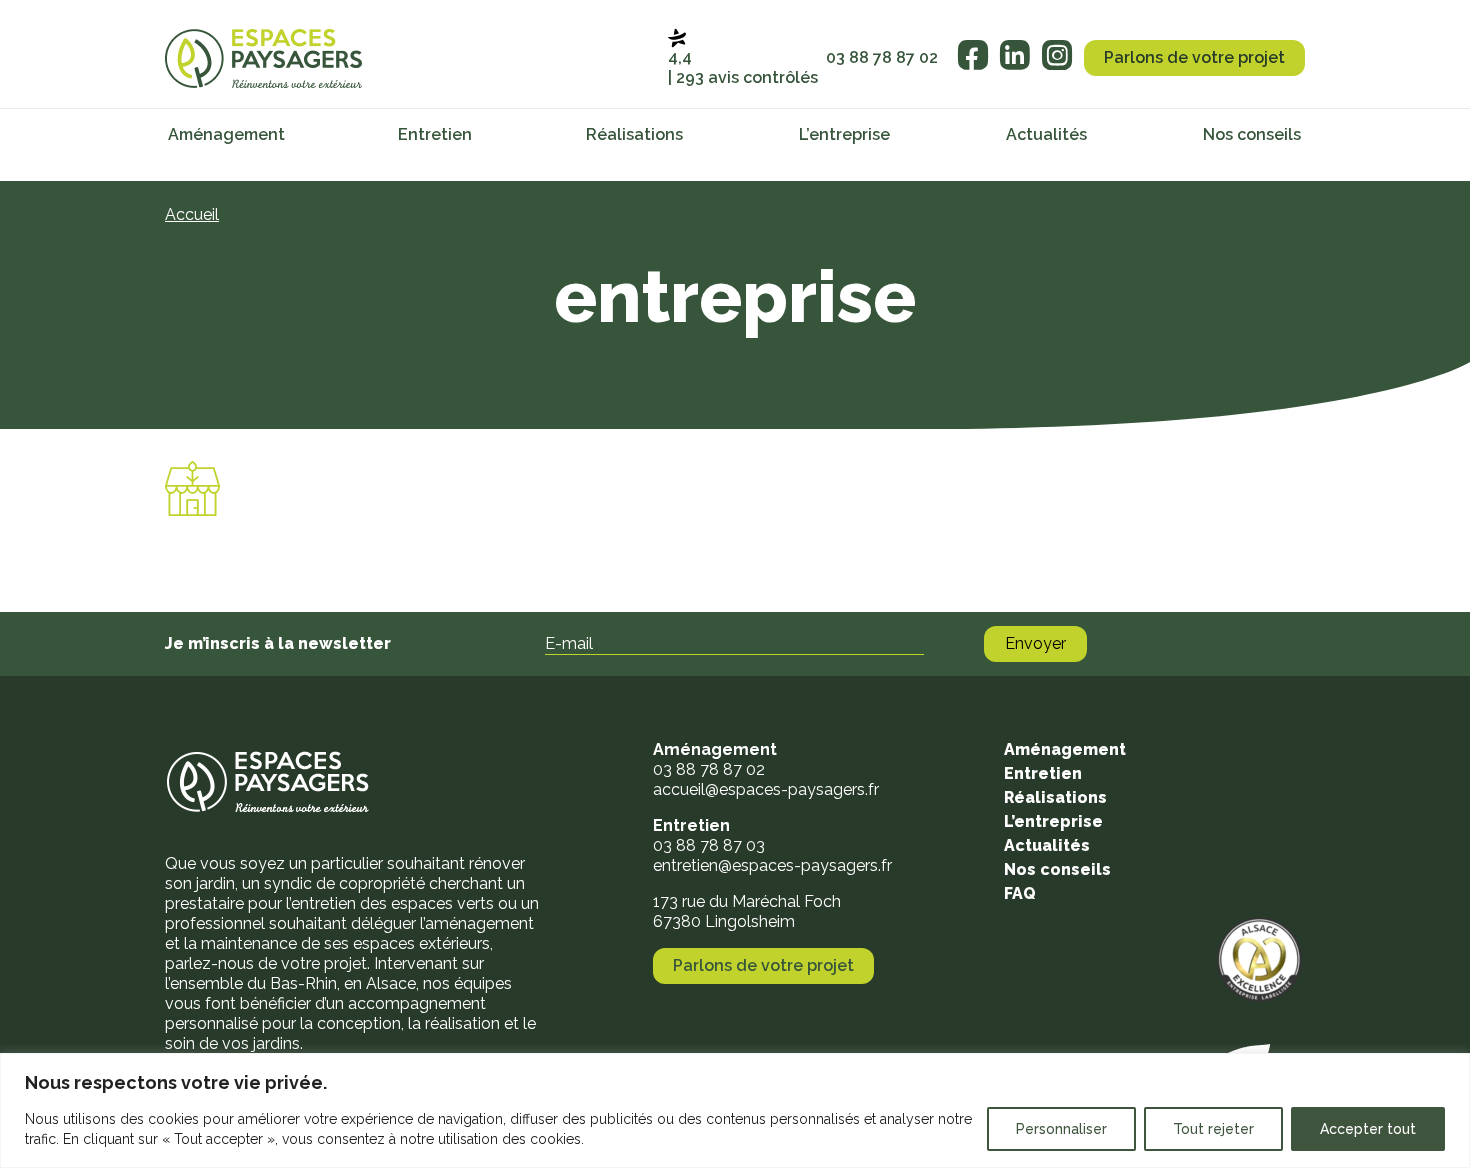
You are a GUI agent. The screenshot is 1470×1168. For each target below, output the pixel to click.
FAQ (1020, 893)
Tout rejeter (1213, 1129)
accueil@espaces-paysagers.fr (766, 789)
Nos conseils (1252, 134)
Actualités (1046, 134)
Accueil (192, 214)
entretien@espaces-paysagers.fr (772, 865)
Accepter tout (1368, 1129)
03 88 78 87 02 (882, 57)
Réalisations (634, 134)
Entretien (435, 134)
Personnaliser (1061, 1129)
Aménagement (226, 134)
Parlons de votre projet (1194, 57)
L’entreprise (844, 134)
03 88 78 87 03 (709, 845)
